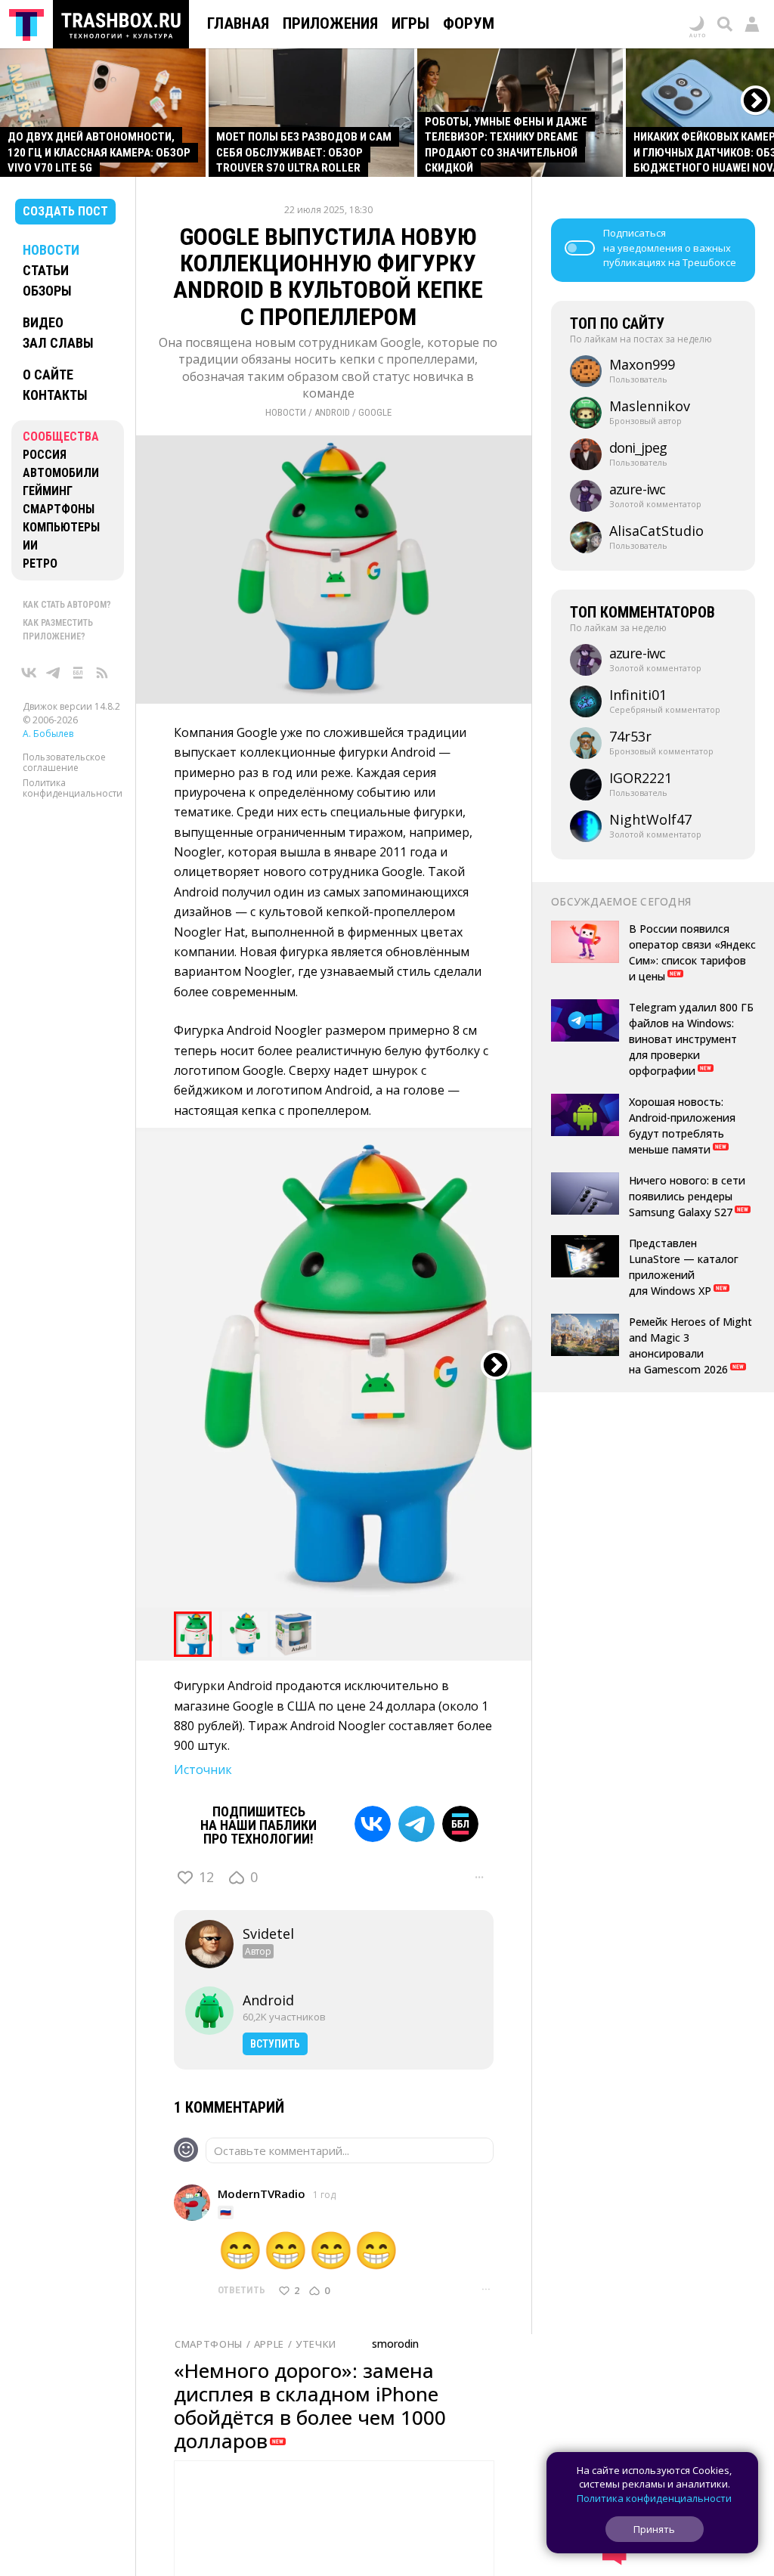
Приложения (330, 23)
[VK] (373, 1824)
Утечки (316, 2344)
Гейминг (48, 491)
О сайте (48, 375)
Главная (238, 23)
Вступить (275, 2044)
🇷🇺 (226, 2212)
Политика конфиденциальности (73, 788)
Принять (654, 2529)
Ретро (40, 563)
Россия (45, 455)
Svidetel (268, 1934)
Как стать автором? (67, 605)
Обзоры (47, 291)
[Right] (756, 101)
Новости (51, 250)
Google (375, 412)
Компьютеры (61, 527)
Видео (43, 322)
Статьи (46, 270)
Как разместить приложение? (58, 630)
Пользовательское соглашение (64, 762)
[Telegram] (416, 1824)
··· (479, 1877)
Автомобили (61, 473)
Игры (410, 23)
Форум (469, 23)
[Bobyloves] (460, 1824)
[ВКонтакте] (29, 673)
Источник (203, 1769)
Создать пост (65, 211)
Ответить (241, 2290)
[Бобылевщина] (78, 673)
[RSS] (102, 673)
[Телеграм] (54, 673)
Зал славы (58, 343)
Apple (269, 2344)
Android (332, 412)
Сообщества (61, 437)
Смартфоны (59, 509)
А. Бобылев (48, 734)
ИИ (30, 545)
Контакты (55, 395)
